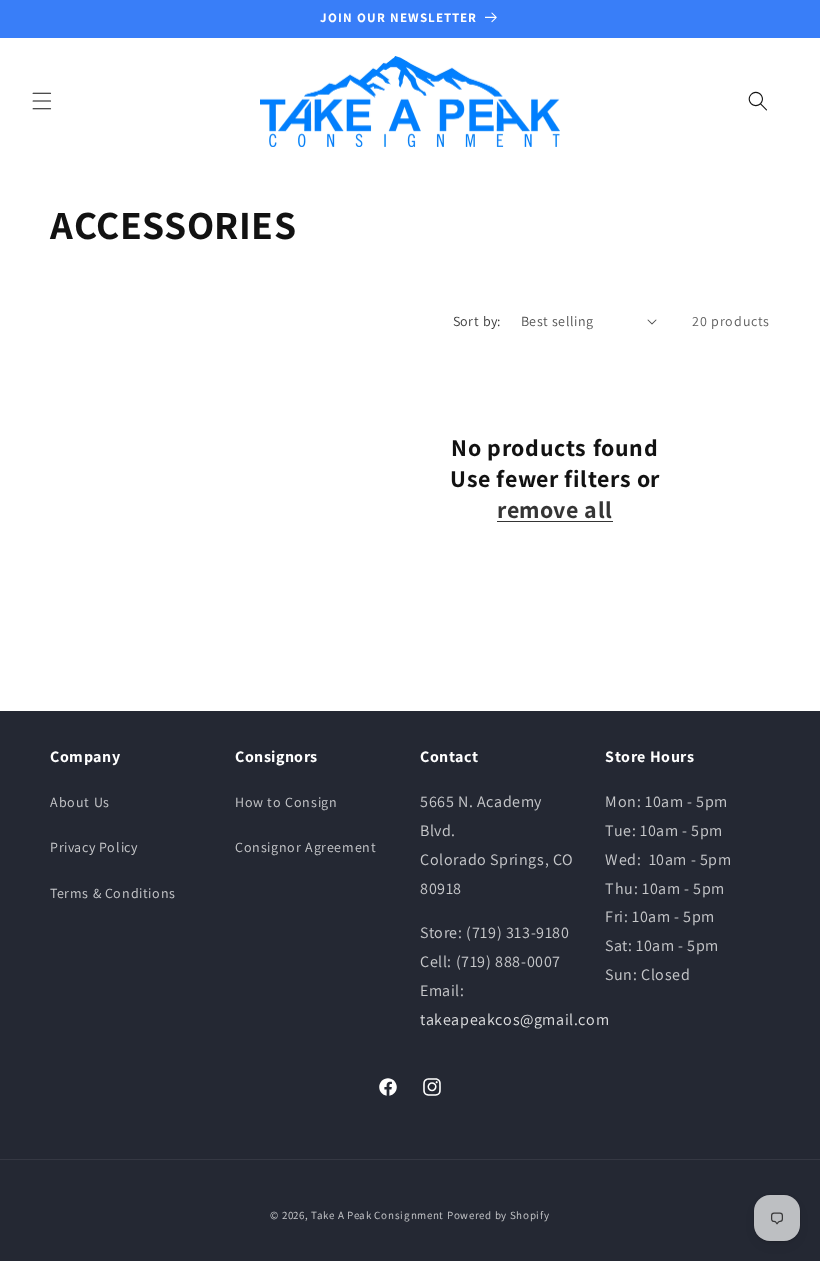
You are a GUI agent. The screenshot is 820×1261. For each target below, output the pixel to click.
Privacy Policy (93, 847)
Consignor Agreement (305, 847)
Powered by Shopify (498, 1215)
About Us (80, 802)
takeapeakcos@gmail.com (514, 1019)
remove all (555, 509)
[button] (42, 101)
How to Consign (286, 802)
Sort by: (477, 321)
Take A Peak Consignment (377, 1215)
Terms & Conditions (113, 893)
